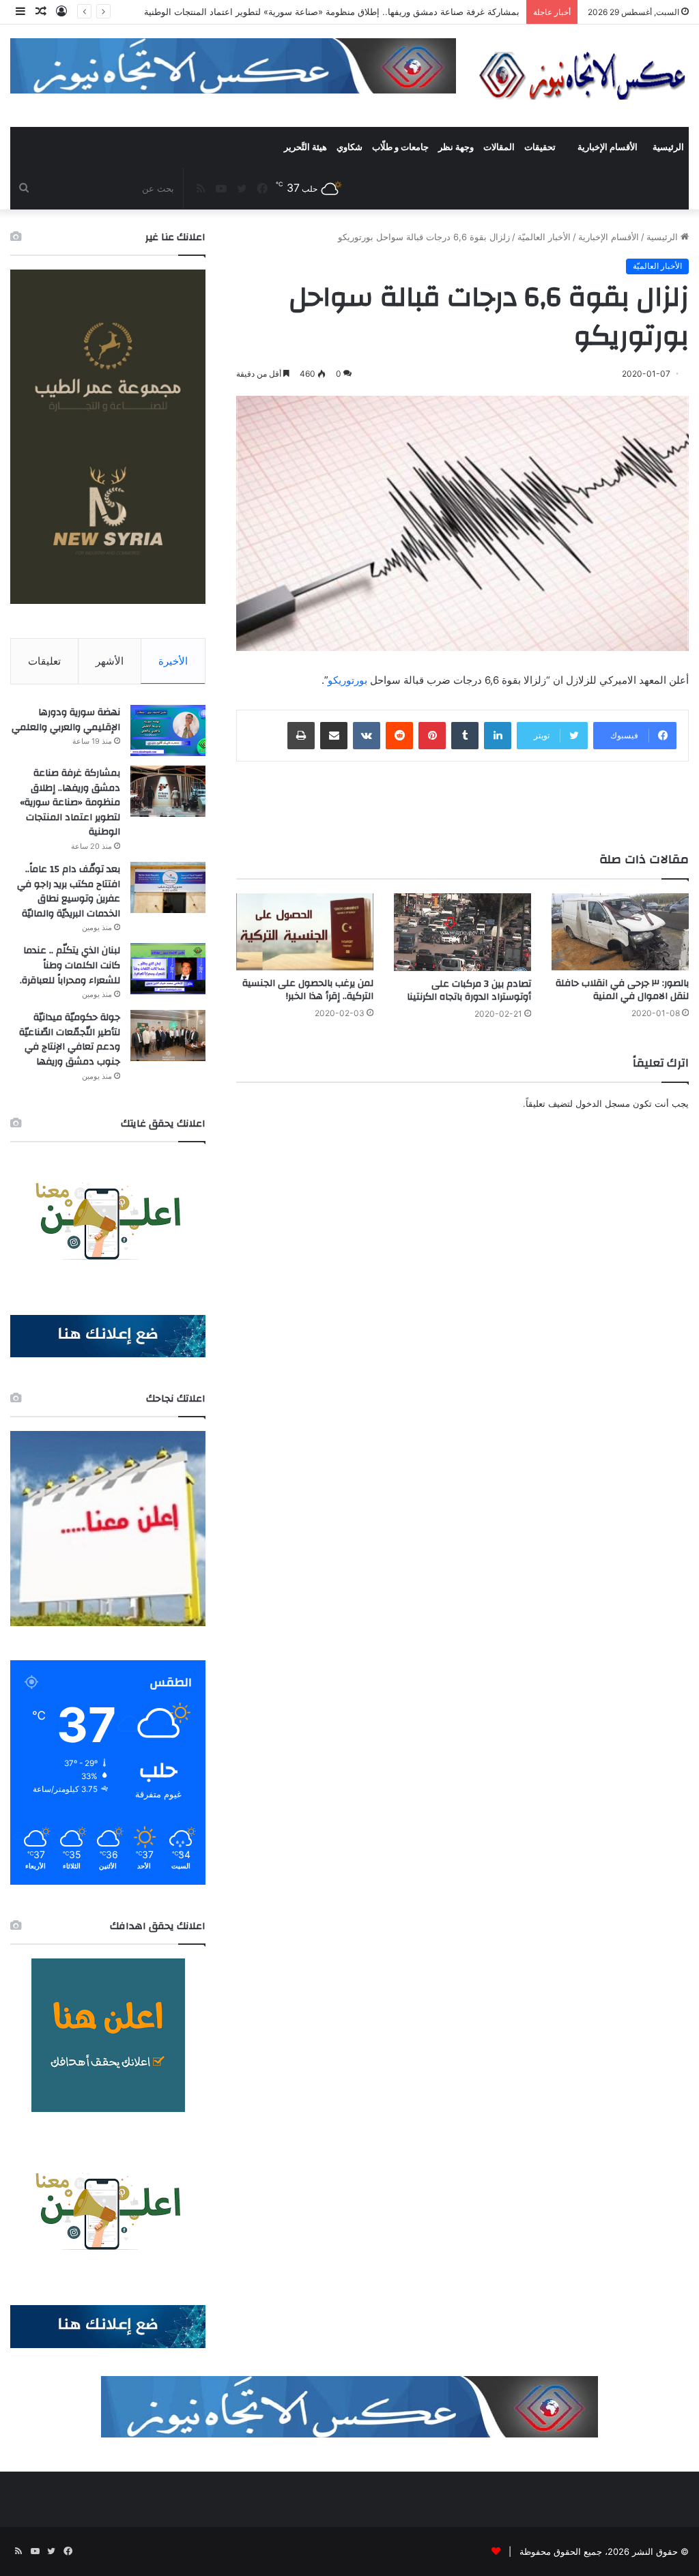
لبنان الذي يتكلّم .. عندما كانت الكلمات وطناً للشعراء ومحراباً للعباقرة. (70, 965)
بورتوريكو (347, 680)
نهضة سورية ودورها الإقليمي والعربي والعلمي (66, 720)
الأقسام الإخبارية (608, 147)
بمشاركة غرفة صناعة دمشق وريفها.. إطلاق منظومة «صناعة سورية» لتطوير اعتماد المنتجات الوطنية (70, 802)
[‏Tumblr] (465, 736)
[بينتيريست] (432, 736)
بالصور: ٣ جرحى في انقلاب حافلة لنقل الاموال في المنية (622, 990)
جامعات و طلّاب (400, 147)
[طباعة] (301, 736)
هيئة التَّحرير (305, 147)
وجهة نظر (456, 147)
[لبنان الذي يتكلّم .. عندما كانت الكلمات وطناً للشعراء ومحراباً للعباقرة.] (168, 969)
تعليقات (44, 661)
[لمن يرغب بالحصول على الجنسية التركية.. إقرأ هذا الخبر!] (305, 932)
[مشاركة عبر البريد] (334, 736)
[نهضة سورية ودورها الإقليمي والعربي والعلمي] (168, 730)
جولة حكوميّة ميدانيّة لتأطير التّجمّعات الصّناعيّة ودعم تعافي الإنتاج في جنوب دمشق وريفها (70, 1040)
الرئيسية (668, 147)
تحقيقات (540, 147)
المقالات (499, 147)
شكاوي (349, 147)
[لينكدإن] (498, 736)
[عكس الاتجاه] (583, 76)
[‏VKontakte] (367, 736)
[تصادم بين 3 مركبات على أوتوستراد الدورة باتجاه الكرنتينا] (462, 932)
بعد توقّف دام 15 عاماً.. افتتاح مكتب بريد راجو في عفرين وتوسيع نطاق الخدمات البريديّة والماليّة (69, 892)
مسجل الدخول (603, 1103)
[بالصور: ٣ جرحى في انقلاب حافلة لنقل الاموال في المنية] (620, 932)
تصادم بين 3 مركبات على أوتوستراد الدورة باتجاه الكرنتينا (469, 990)
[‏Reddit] (399, 736)
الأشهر (110, 661)
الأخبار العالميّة (544, 237)
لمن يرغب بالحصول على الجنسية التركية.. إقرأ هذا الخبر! (308, 990)
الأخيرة (173, 661)
